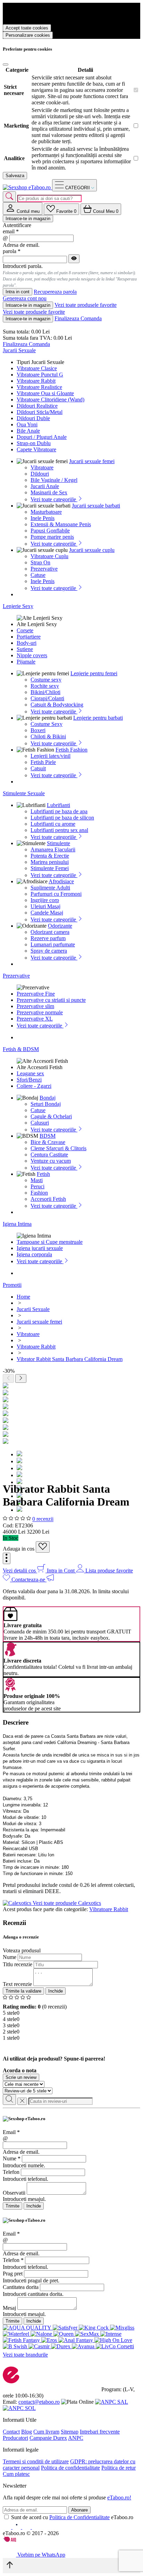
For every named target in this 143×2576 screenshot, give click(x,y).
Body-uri (27, 643)
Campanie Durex (48, 2438)
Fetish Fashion (71, 750)
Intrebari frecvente (100, 2432)
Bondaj (48, 1098)
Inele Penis (43, 518)
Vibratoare (42, 467)
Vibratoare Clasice (37, 368)
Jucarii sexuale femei (92, 461)
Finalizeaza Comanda (78, 318)
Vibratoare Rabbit (36, 381)
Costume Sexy (47, 724)
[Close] (6, 64)
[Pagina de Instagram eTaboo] (17, 2527)
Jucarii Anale (45, 486)
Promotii (12, 1285)
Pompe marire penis (52, 537)
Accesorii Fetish (48, 1199)
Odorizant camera (50, 932)
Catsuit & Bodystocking (57, 705)
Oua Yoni (27, 424)
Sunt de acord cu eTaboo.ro (72, 2517)
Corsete (25, 630)
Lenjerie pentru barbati (98, 718)
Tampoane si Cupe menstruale (50, 1242)
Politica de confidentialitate (70, 2468)
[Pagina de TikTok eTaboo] (36, 2527)
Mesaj (9, 2308)
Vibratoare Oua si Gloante (45, 393)
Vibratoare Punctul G (40, 375)
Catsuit (38, 768)
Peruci (37, 1186)
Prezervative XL (35, 1019)
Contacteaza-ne (29, 1580)
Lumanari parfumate (53, 944)
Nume (10, 1957)
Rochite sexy (45, 686)
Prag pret (13, 2274)
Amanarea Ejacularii (53, 849)
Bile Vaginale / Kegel (54, 480)
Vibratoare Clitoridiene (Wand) (51, 400)
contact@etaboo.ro (39, 2402)
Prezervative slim (35, 1006)
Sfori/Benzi (29, 1080)
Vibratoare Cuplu (49, 556)
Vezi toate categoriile (54, 499)
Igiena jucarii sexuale (40, 1248)
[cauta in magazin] (9, 197)
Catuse (38, 575)
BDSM (48, 1136)
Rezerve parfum (48, 938)
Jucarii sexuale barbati (96, 506)
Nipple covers (32, 655)
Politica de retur (119, 2468)
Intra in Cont (61, 1571)
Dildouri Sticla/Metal (40, 412)
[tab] (23, 209)
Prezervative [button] (16, 976)
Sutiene (25, 649)
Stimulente (58, 843)
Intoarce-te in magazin (28, 219)
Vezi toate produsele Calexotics (67, 1903)
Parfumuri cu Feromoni (56, 894)
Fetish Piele (43, 762)
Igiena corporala (34, 1254)
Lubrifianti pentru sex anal (59, 830)
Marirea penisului (50, 862)
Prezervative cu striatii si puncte (51, 1000)
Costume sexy (46, 680)
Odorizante (60, 926)
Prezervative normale (40, 1012)
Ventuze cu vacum (51, 1161)
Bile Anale (28, 431)
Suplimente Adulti (50, 888)
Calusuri (40, 1123)
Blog (27, 2432)
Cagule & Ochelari (51, 1116)
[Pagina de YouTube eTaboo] (27, 2527)
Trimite (12, 2206)
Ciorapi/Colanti (47, 698)
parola (12, 251)
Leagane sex (30, 1073)
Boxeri (38, 730)
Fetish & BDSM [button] (21, 1049)
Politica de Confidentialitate (79, 2517)
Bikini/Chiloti (45, 692)
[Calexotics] (18, 1903)
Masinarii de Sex (49, 492)
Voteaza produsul (22, 1950)
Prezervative (44, 569)
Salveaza (15, 176)
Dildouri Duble (33, 418)
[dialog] (71, 2163)
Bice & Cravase (48, 1142)
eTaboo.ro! (119, 2497)
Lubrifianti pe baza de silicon (62, 818)
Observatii (14, 2193)
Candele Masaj (47, 913)
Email (11, 2132)
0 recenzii (43, 1519)
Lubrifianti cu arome (53, 824)
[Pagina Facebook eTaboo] (8, 2527)
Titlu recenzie (18, 1964)
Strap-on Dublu (34, 443)
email (11, 231)
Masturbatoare (46, 512)
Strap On (40, 562)
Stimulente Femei (50, 868)
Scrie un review (21, 2077)
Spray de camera (49, 951)
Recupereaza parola (55, 292)
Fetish (43, 1174)
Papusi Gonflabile (50, 531)
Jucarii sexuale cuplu (92, 550)
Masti (37, 1180)
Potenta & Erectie (50, 856)
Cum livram (46, 2432)
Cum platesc (16, 2474)
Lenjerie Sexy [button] (18, 606)
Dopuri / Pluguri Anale (42, 437)
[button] (7, 1558)
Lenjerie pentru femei (94, 673)
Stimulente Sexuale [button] (24, 793)
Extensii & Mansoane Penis (61, 524)
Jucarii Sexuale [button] (19, 350)
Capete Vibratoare (36, 449)
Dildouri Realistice (37, 406)
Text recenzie (17, 1984)
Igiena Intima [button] (17, 1224)
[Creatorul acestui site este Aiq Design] (16, 2540)
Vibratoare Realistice (39, 387)
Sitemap (70, 2432)
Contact (11, 2432)
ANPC (76, 2438)
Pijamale (26, 662)
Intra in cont (18, 292)
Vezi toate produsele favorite (86, 305)
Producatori (15, 2438)
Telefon (11, 2172)
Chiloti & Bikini (48, 736)
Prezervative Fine (36, 994)
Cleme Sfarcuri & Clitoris (58, 1148)
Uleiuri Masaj (45, 906)
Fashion (39, 1193)
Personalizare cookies (28, 35)
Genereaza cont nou (25, 298)
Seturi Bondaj (46, 1104)
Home (23, 1297)
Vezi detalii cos (20, 1571)
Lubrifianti (58, 805)
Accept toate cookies (27, 28)
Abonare (79, 2510)
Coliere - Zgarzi (34, 1086)
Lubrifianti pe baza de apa (59, 811)
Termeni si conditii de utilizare (36, 2461)
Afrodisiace (61, 881)
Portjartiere (29, 637)
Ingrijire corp (45, 900)
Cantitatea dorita (21, 2287)
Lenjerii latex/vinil (51, 756)
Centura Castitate (49, 1155)
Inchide (56, 1991)
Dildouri (40, 474)
